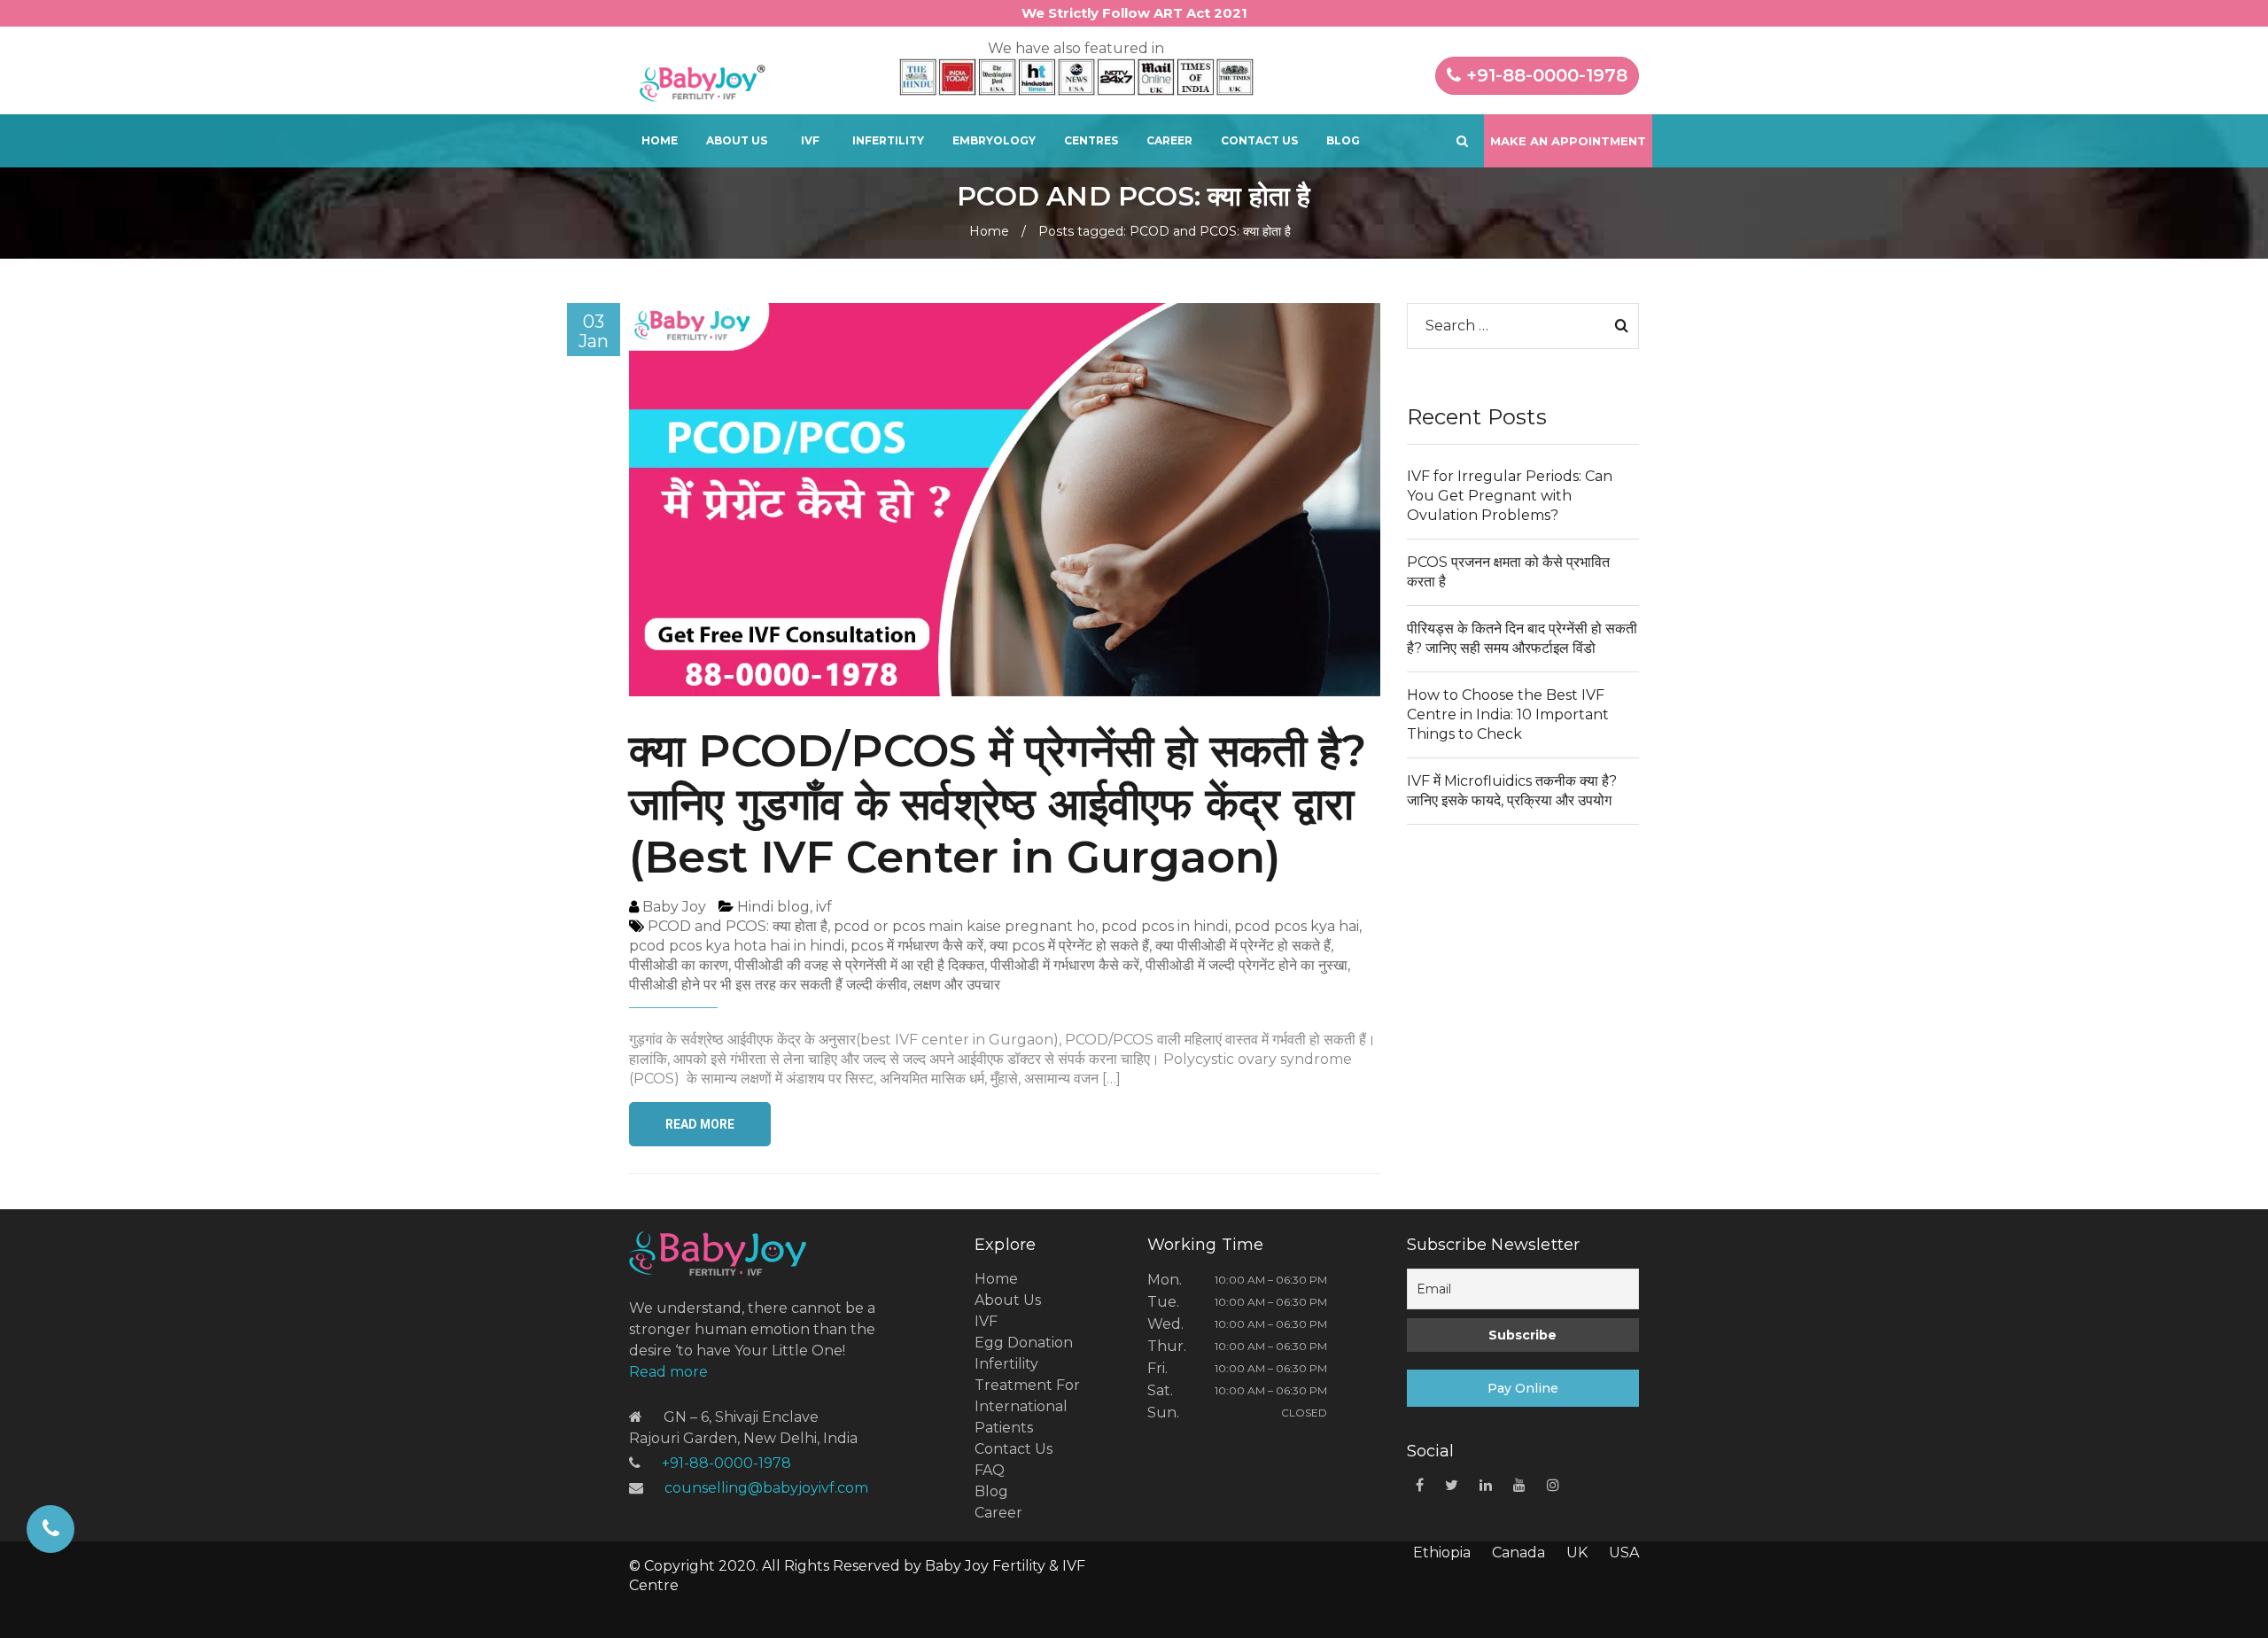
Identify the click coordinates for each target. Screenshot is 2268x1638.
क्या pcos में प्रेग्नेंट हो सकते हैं (1069, 946)
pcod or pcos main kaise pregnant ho (964, 926)
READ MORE (700, 1124)
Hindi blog (773, 907)
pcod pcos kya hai (1297, 926)
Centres (1091, 140)
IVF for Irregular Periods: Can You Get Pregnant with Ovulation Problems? (1510, 496)
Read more (668, 1372)
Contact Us (1259, 140)
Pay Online (1523, 1388)
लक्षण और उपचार (957, 985)
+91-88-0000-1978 (1544, 75)
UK (1577, 1553)
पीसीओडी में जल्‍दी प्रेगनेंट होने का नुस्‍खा (1247, 965)
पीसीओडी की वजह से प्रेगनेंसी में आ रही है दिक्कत (859, 965)
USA (1624, 1553)
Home (660, 140)
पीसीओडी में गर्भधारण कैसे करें (1065, 965)
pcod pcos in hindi (1165, 926)
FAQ (990, 1470)
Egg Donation (1024, 1343)
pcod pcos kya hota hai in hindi (737, 946)
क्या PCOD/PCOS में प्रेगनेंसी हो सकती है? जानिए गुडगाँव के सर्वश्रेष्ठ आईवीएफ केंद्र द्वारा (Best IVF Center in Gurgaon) (998, 804)
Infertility (888, 140)
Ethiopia (1442, 1553)
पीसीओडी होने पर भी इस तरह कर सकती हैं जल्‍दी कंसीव (768, 985)
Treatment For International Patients (1027, 1406)
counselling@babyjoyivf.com (766, 1488)
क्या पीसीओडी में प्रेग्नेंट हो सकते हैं (1243, 946)
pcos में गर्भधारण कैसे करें (917, 946)
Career (1169, 140)
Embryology (994, 140)
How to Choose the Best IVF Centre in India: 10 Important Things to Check (1508, 714)
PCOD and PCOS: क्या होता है (738, 926)
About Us (737, 140)
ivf (824, 907)
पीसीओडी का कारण (679, 965)
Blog (1343, 140)
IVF (810, 140)
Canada (1518, 1553)
